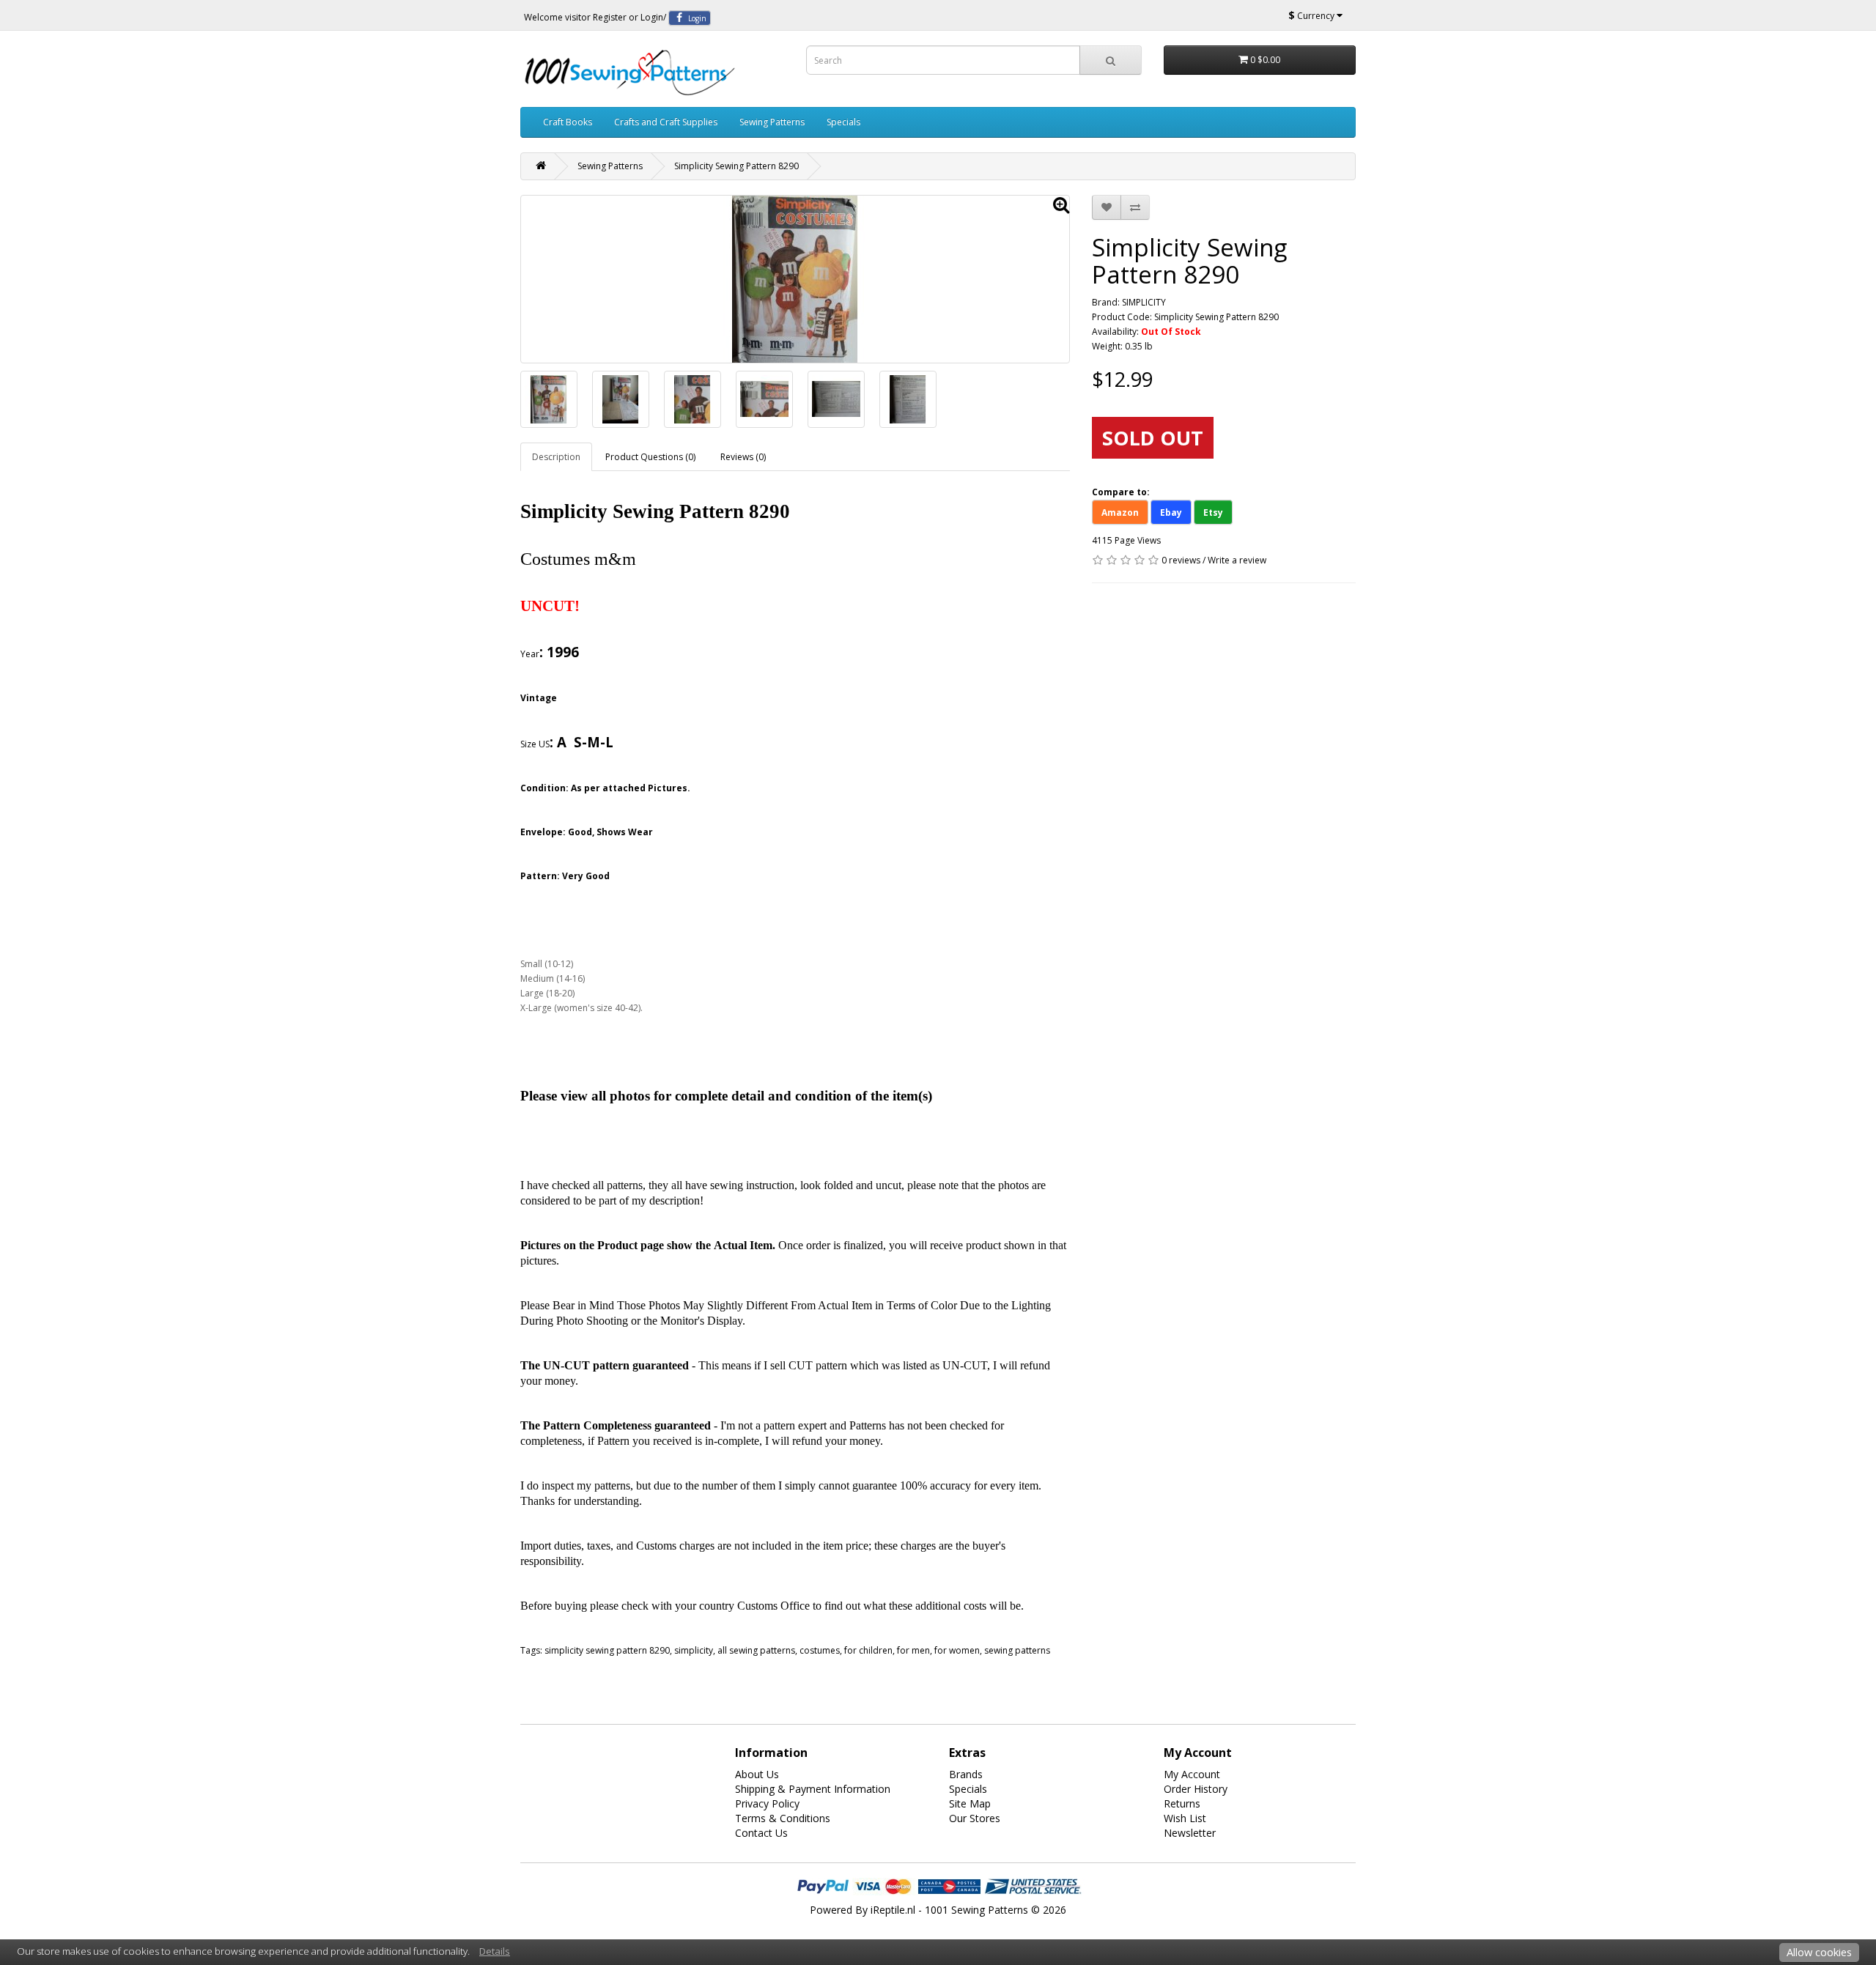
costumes (820, 1650)
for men (913, 1650)
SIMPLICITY (1144, 302)
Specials (843, 122)
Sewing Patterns (772, 122)
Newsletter (1190, 1833)
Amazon (1120, 512)
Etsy (1213, 512)
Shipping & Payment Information (813, 1789)
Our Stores (975, 1818)
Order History (1196, 1789)
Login (652, 17)
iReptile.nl (893, 1910)
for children (868, 1650)
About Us (757, 1774)
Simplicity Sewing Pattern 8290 (736, 166)
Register (610, 17)
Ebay (1171, 512)
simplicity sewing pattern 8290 (607, 1650)
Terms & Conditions (783, 1818)
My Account (1192, 1774)
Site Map (970, 1803)
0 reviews (1181, 560)
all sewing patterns (756, 1650)
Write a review (1237, 560)
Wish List (1185, 1818)
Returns (1182, 1803)
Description (556, 457)
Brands (966, 1774)
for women (957, 1650)
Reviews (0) (743, 457)
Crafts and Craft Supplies (666, 122)
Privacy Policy (767, 1803)
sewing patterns (1017, 1650)
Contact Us (761, 1833)
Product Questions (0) (650, 457)
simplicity (694, 1650)
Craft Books (568, 122)
